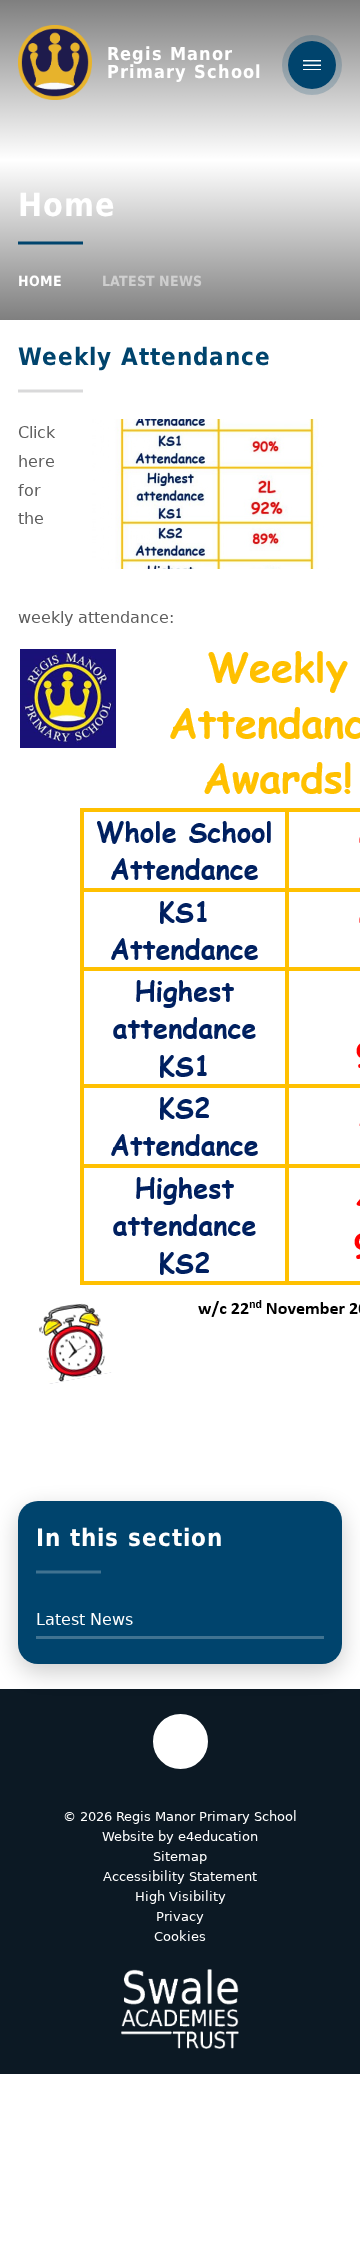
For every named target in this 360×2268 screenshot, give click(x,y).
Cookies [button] (180, 1936)
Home (40, 281)
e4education (218, 1836)
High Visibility (180, 1896)
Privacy (180, 1916)
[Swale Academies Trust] (180, 2009)
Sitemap (180, 1856)
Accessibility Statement (180, 1876)
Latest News (152, 281)
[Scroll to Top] (180, 1741)
